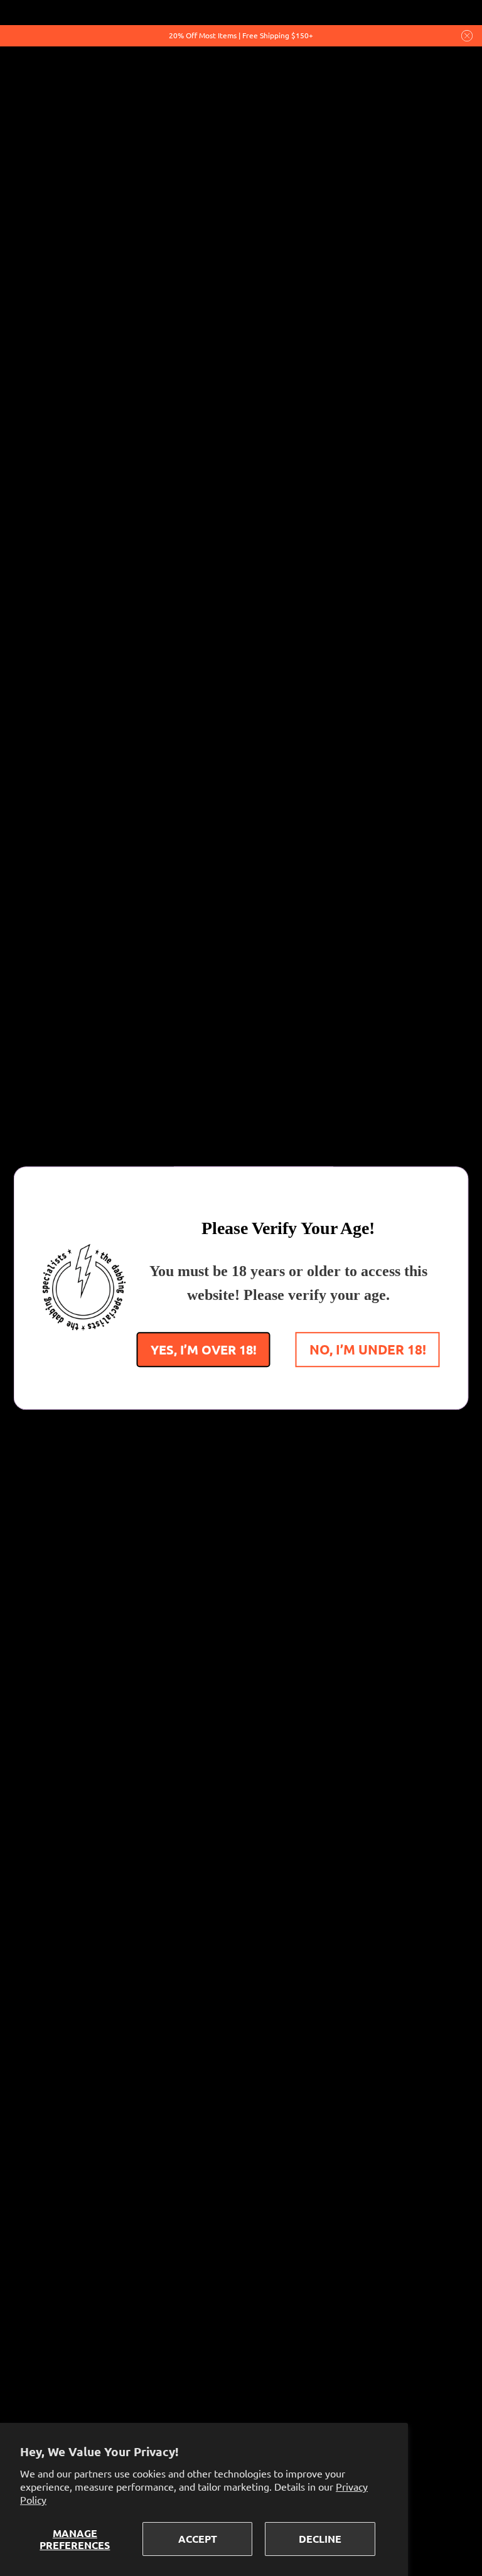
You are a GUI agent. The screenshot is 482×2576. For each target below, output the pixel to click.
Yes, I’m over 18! (204, 1349)
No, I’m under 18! (368, 1349)
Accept (198, 2539)
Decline (320, 2539)
